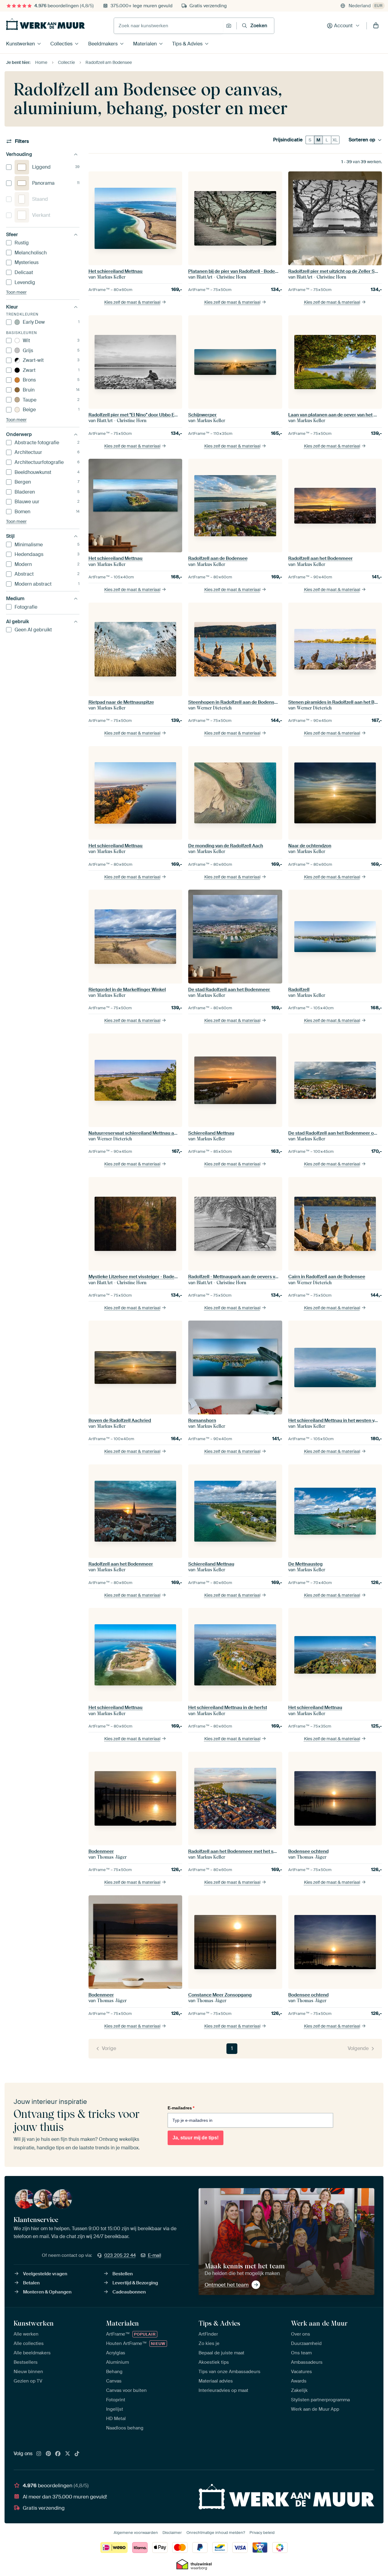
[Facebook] (58, 2454)
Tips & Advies (187, 44)
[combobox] (168, 26)
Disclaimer (172, 2533)
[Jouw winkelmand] (376, 26)
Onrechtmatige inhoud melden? (216, 2533)
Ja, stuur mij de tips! (196, 2138)
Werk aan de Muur (319, 2323)
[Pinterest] (48, 2454)
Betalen (31, 2283)
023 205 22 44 (120, 2255)
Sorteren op (362, 140)
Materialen (145, 44)
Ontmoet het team (227, 2285)
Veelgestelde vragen (45, 2274)
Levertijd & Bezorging (135, 2283)
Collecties (61, 44)
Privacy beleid (262, 2533)
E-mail (155, 2255)
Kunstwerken (20, 44)
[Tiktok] (77, 2454)
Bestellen (123, 2274)
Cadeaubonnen (129, 2292)
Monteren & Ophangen (47, 2292)
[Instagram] (39, 2454)
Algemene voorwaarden (136, 2533)
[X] (68, 2454)
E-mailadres (181, 2108)
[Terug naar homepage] (45, 24)
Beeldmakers (103, 44)
